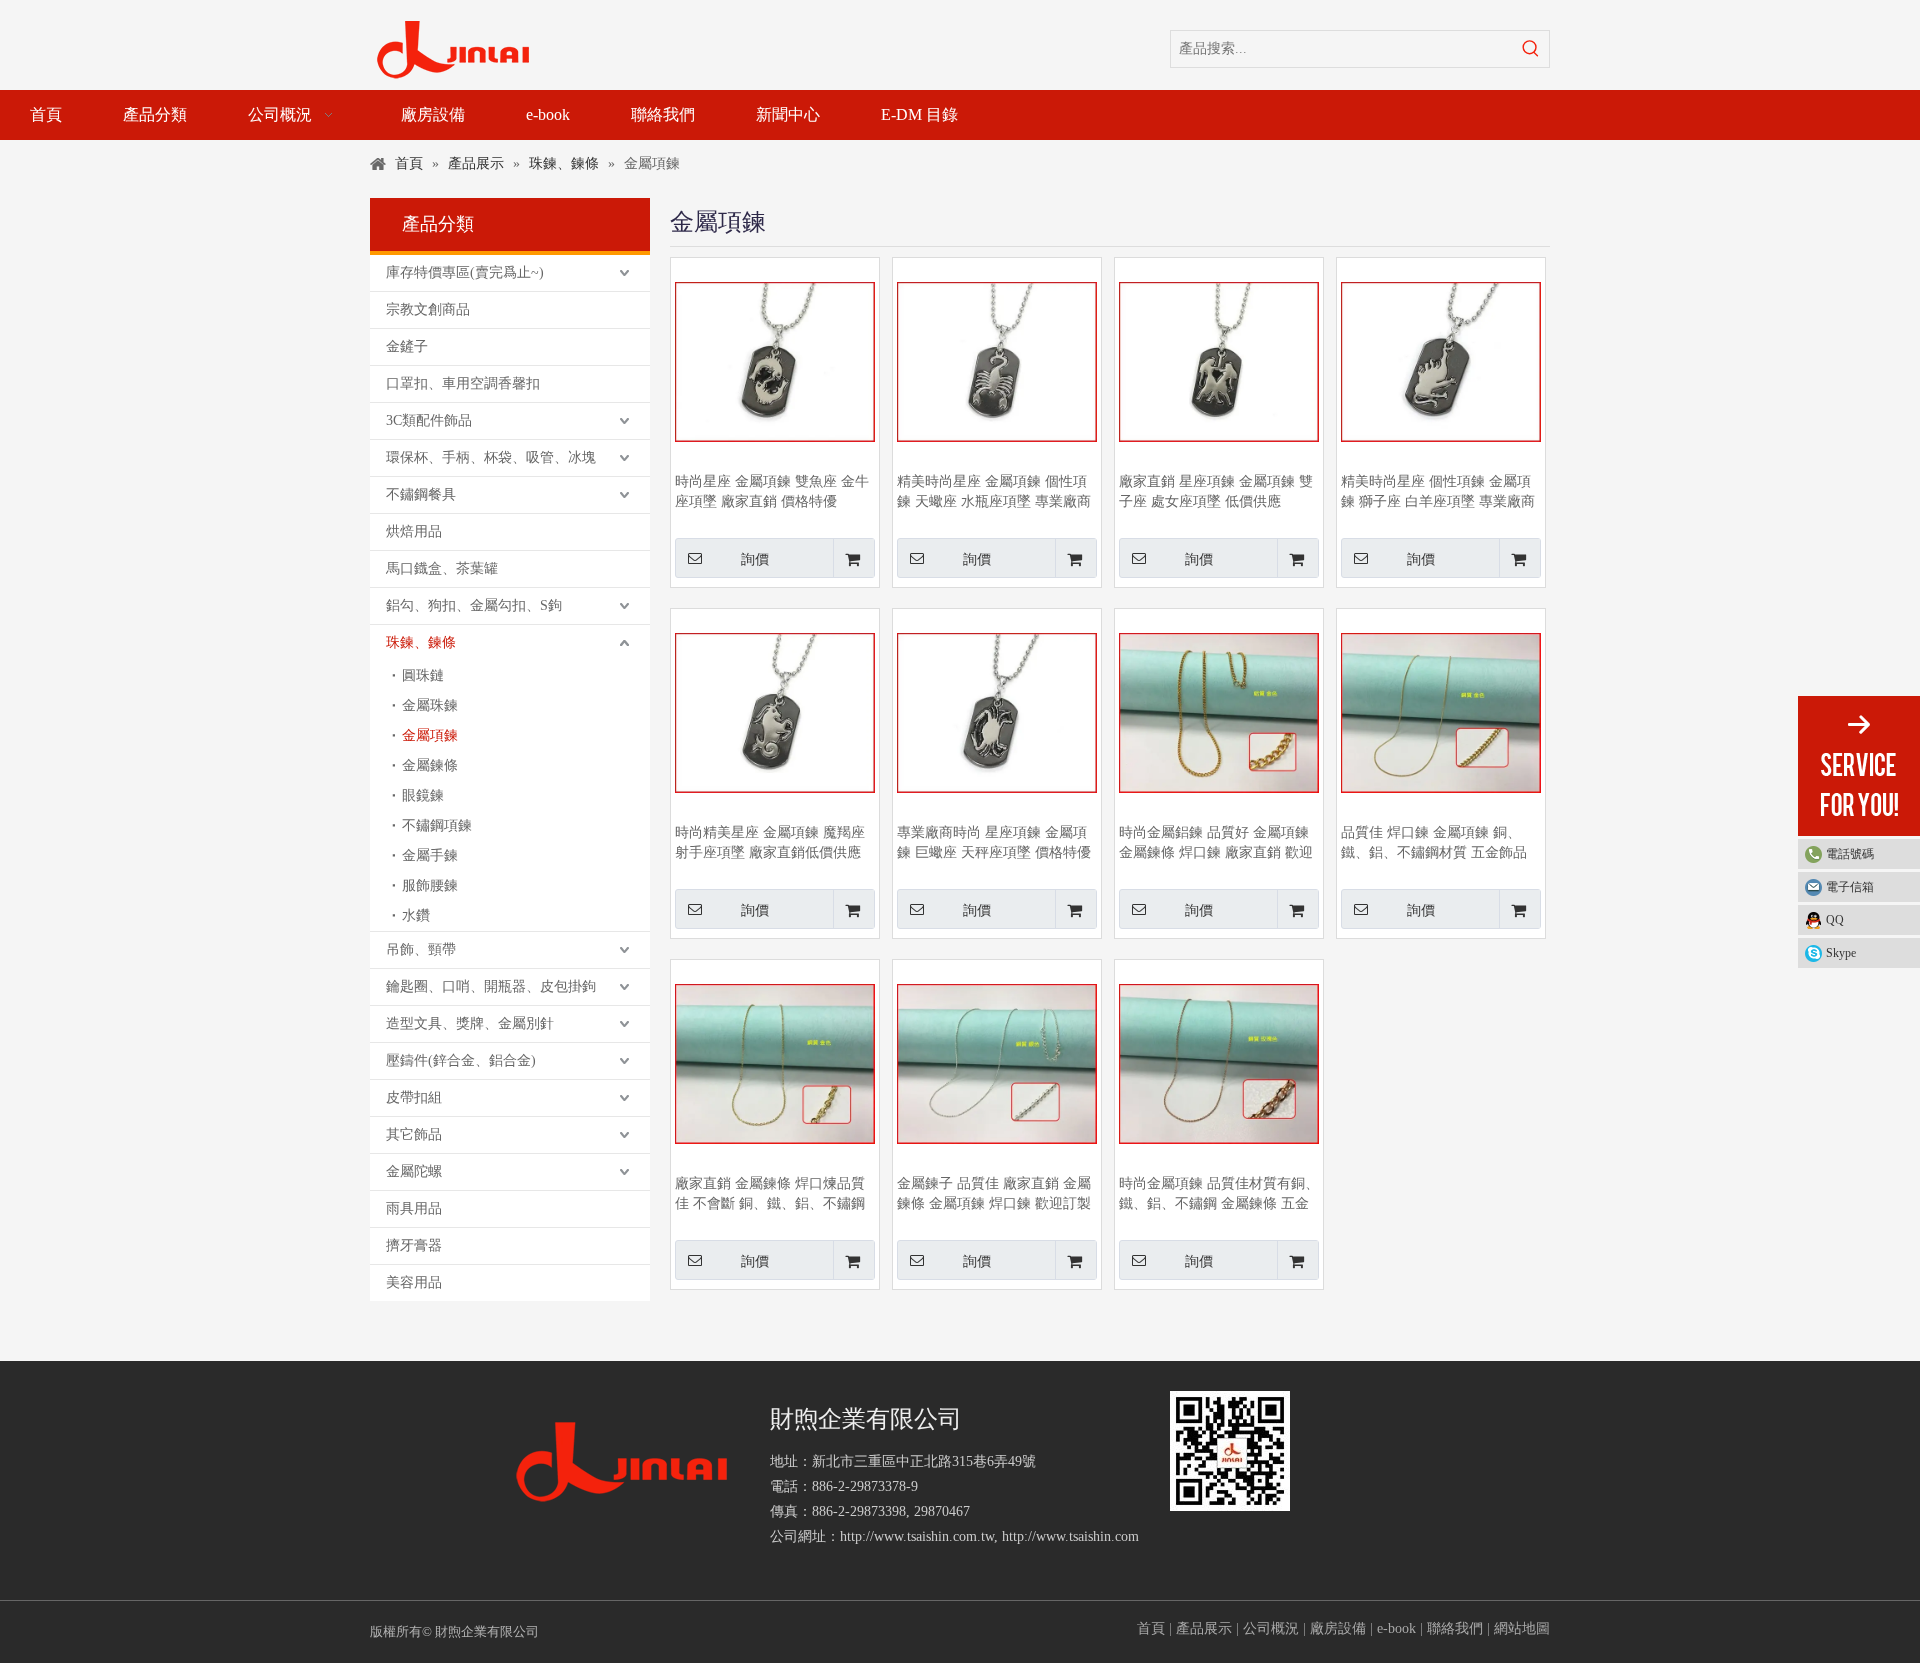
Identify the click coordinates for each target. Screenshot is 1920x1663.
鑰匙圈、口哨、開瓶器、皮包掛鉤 (491, 986)
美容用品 (414, 1282)
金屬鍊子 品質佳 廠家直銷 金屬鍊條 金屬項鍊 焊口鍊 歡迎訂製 (994, 1193)
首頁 (1151, 1628)
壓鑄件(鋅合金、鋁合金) (461, 1060)
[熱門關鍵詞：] (1531, 49)
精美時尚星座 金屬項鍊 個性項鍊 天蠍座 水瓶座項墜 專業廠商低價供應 (994, 493)
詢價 (755, 559)
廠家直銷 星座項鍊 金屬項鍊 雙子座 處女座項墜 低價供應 (1216, 491)
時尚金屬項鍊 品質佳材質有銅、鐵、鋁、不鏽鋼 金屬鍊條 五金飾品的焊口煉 (1219, 1195)
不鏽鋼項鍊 (437, 825)
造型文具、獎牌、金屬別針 (470, 1023)
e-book (1396, 1628)
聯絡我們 (1455, 1628)
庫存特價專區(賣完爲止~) (465, 272)
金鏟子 (407, 346)
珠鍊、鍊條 (421, 642)
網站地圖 (1522, 1628)
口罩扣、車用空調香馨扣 (463, 383)
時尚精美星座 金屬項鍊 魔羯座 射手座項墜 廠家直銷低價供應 (770, 842)
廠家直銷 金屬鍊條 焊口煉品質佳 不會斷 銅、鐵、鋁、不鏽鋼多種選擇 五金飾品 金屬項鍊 (770, 1195)
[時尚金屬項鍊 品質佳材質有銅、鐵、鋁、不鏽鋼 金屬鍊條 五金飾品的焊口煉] (1219, 1062)
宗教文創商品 (428, 309)
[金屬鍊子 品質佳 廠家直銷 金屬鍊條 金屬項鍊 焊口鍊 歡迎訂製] (997, 1062)
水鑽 (416, 915)
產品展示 (1204, 1628)
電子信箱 (1850, 887)
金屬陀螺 (414, 1171)
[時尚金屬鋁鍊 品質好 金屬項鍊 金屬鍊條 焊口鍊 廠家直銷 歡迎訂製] (1219, 711)
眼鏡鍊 (423, 795)
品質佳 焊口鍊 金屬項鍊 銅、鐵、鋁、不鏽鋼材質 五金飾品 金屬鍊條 (1434, 844)
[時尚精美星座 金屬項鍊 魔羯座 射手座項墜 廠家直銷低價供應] (775, 711)
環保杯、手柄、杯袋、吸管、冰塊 (491, 457)
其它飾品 (414, 1134)
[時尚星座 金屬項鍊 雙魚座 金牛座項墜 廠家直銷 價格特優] (775, 360)
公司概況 (1271, 1628)
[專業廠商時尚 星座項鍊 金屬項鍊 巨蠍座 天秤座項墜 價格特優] (997, 711)
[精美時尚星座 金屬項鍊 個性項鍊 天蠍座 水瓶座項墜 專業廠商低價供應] (997, 360)
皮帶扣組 (414, 1097)
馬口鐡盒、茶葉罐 (442, 568)
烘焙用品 (414, 531)
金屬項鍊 (430, 735)
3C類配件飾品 (429, 420)
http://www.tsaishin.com (1070, 1536)
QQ (1835, 920)
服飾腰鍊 (430, 885)
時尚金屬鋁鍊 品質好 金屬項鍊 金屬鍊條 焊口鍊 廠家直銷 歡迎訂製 (1216, 844)
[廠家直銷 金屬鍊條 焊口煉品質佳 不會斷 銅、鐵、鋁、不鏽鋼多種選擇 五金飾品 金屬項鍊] (775, 1062)
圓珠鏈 (423, 675)
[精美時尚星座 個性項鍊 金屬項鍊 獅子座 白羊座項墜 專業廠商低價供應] (1441, 360)
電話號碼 (1850, 854)
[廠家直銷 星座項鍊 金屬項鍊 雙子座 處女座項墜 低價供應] (1219, 360)
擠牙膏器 (414, 1245)
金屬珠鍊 (430, 705)
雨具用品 (414, 1208)
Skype (1841, 953)
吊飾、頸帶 (421, 949)
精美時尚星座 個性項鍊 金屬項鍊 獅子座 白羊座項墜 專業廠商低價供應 (1438, 493)
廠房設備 (1338, 1628)
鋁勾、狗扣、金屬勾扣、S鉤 (474, 605)
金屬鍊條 (430, 765)
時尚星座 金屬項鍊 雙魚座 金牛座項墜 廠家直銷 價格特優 (772, 491)
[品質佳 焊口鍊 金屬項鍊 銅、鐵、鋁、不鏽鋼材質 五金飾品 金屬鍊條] (1441, 711)
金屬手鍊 (430, 855)
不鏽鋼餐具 (421, 494)
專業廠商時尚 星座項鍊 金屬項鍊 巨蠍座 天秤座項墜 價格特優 (994, 842)
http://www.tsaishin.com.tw (917, 1536)
